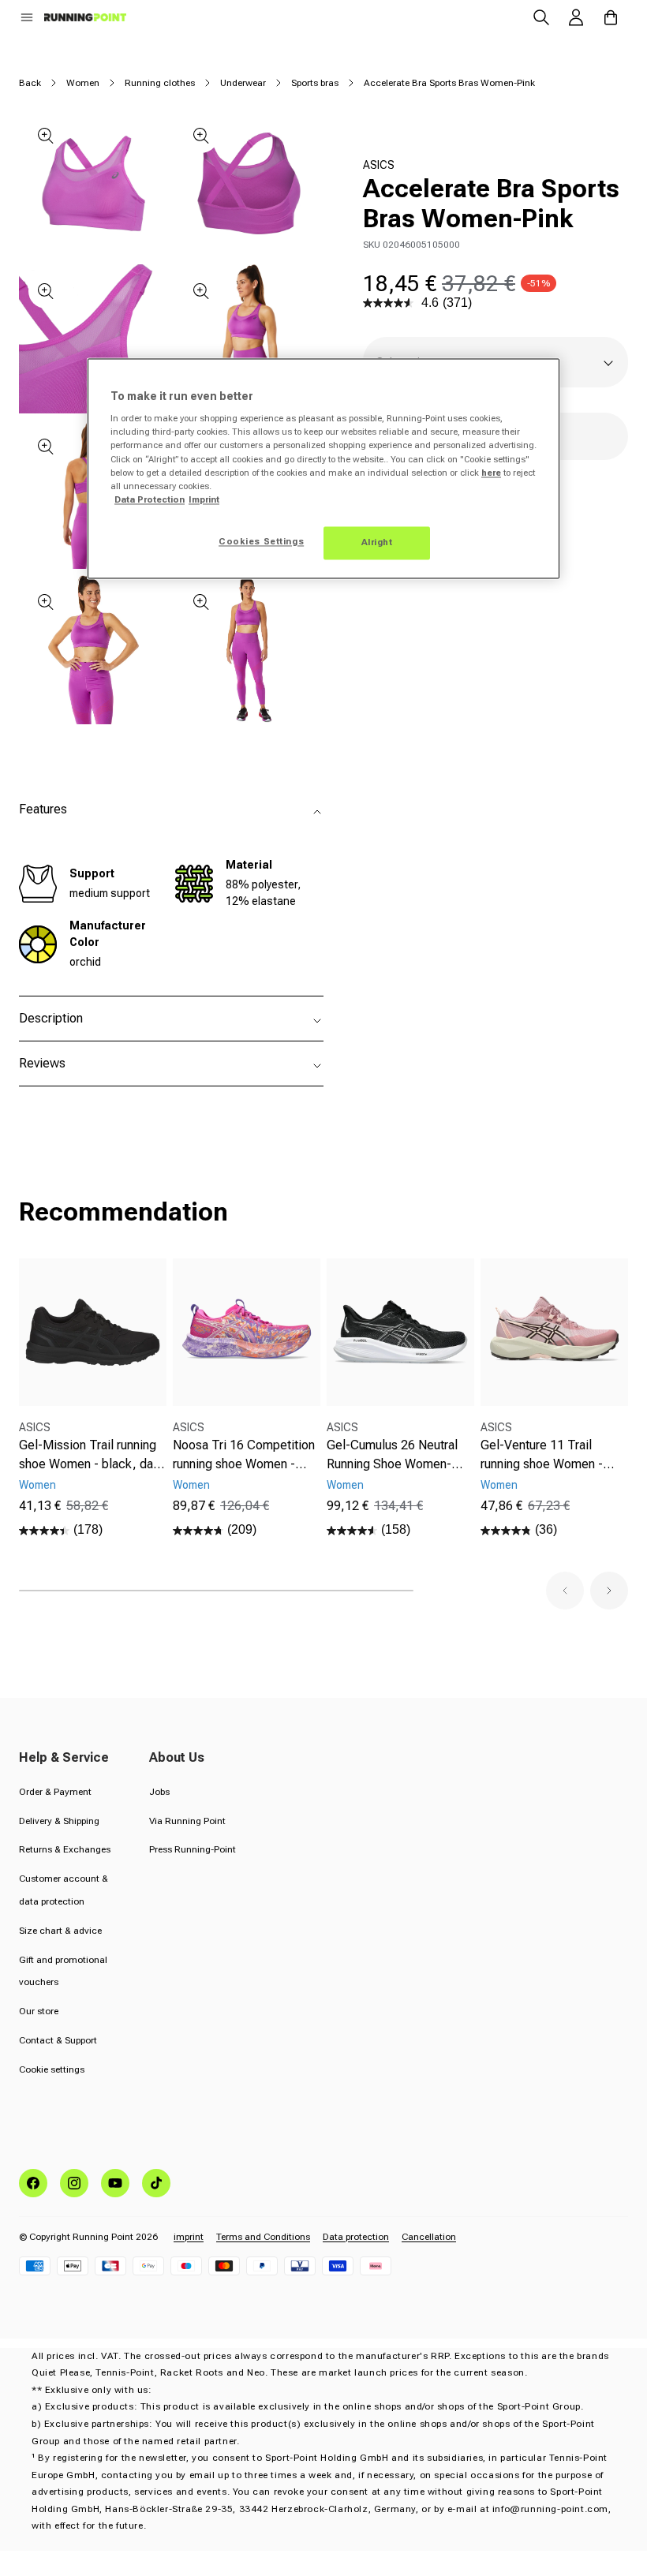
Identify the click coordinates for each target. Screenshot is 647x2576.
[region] (323, 468)
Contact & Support (58, 2040)
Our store (39, 2011)
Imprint (204, 499)
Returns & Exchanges (65, 1849)
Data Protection (150, 499)
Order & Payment (55, 1792)
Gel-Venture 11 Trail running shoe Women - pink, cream (542, 1456)
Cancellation (429, 2237)
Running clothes (160, 83)
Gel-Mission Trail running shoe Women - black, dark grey (91, 1456)
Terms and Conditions (263, 2237)
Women (83, 83)
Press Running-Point (193, 1849)
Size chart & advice (60, 1931)
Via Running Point (187, 1821)
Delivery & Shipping (59, 1821)
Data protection (356, 2237)
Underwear (243, 83)
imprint (189, 2237)
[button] (27, 17)
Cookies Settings (261, 541)
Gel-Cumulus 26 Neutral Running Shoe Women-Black (392, 1456)
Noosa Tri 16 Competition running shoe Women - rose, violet (244, 1456)
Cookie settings (52, 2069)
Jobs (159, 1792)
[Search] (541, 17)
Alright (377, 542)
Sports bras (315, 83)
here (491, 473)
